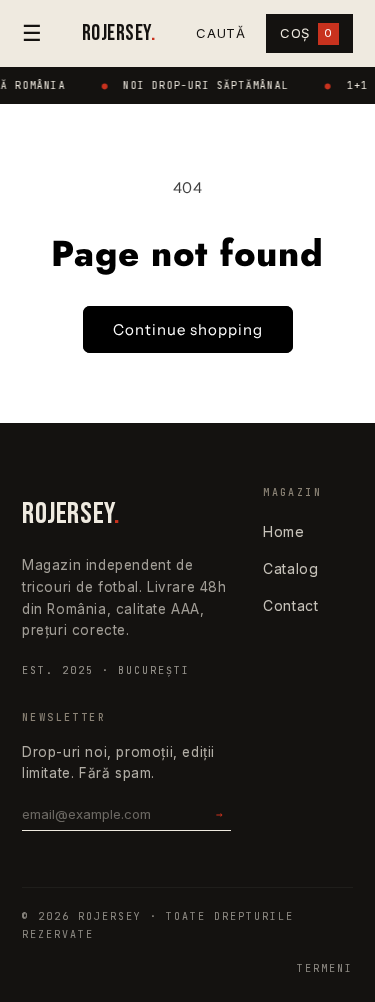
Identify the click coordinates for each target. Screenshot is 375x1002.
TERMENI (325, 968)
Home (283, 531)
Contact (290, 605)
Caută (221, 33)
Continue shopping (188, 329)
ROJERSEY (118, 34)
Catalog (290, 568)
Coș (306, 33)
